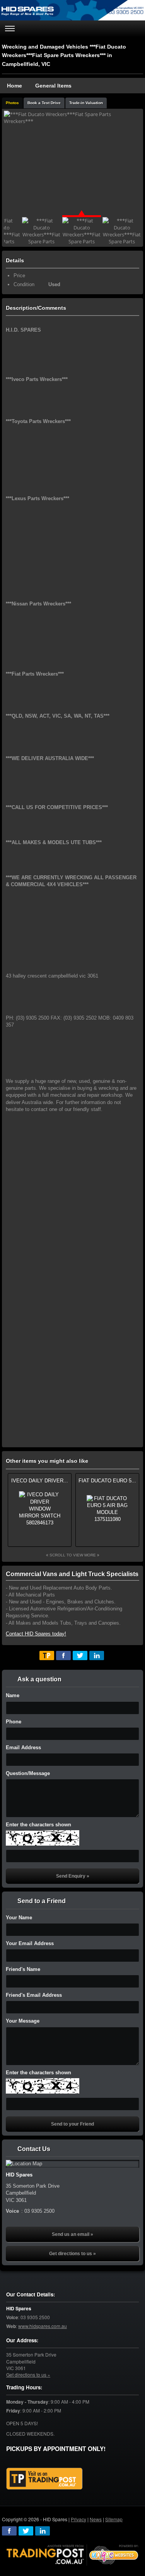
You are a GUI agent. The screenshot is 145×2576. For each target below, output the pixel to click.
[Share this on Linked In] (97, 1656)
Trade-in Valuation (86, 103)
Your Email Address (30, 1943)
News (96, 2519)
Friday (13, 2411)
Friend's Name (23, 1969)
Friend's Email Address (34, 1995)
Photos (12, 103)
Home (14, 86)
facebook (9, 2531)
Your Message (23, 2021)
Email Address (23, 1747)
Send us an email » (72, 2234)
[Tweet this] (80, 1656)
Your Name (19, 1918)
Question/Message (28, 1773)
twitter (26, 2531)
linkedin (43, 2531)
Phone (14, 1722)
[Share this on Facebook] (63, 1656)
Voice (12, 2317)
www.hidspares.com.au (43, 2326)
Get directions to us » (72, 2254)
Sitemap (114, 2519)
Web (11, 2326)
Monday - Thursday (27, 2402)
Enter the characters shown (38, 1825)
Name (13, 1695)
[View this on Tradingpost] (47, 1656)
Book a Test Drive (44, 103)
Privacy (78, 2519)
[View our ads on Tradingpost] (44, 2479)
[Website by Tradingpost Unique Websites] (73, 2554)
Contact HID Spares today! (36, 1634)
